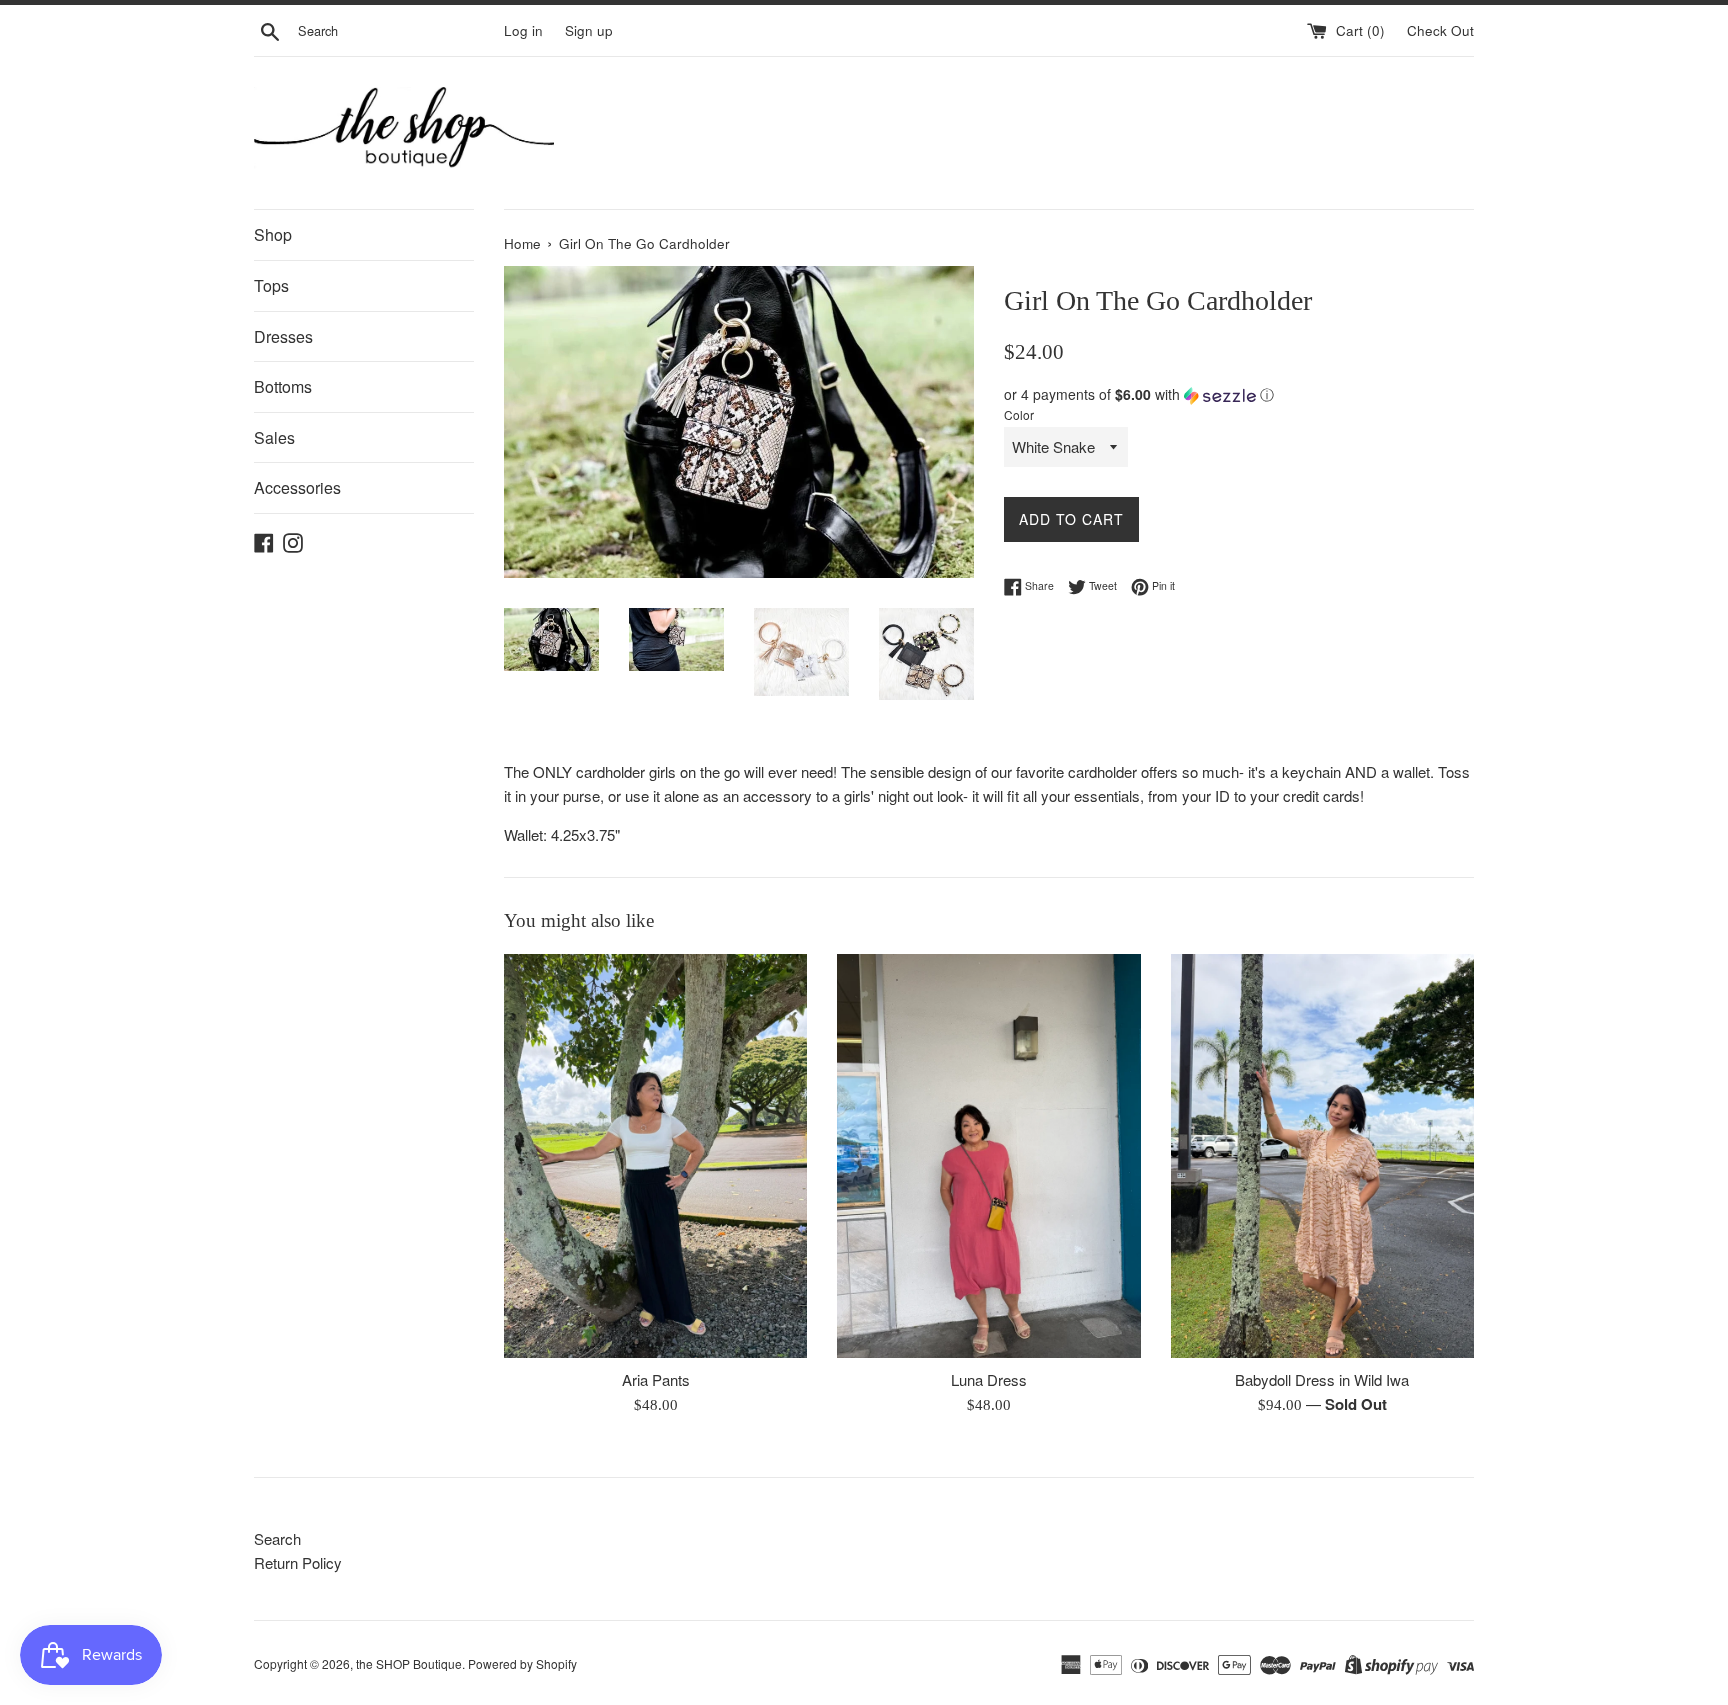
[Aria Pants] (655, 1156)
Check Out (1440, 30)
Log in (523, 30)
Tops (271, 285)
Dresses (283, 336)
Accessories (297, 487)
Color (1019, 414)
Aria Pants (656, 1379)
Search (277, 1538)
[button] (1239, 394)
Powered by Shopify (522, 1663)
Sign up (589, 30)
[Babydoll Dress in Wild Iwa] (1322, 1156)
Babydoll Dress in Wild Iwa (1322, 1379)
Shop (273, 234)
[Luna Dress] (988, 1156)
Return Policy (298, 1562)
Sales (274, 437)
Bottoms (283, 386)
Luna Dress (989, 1379)
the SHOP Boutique (409, 1663)
